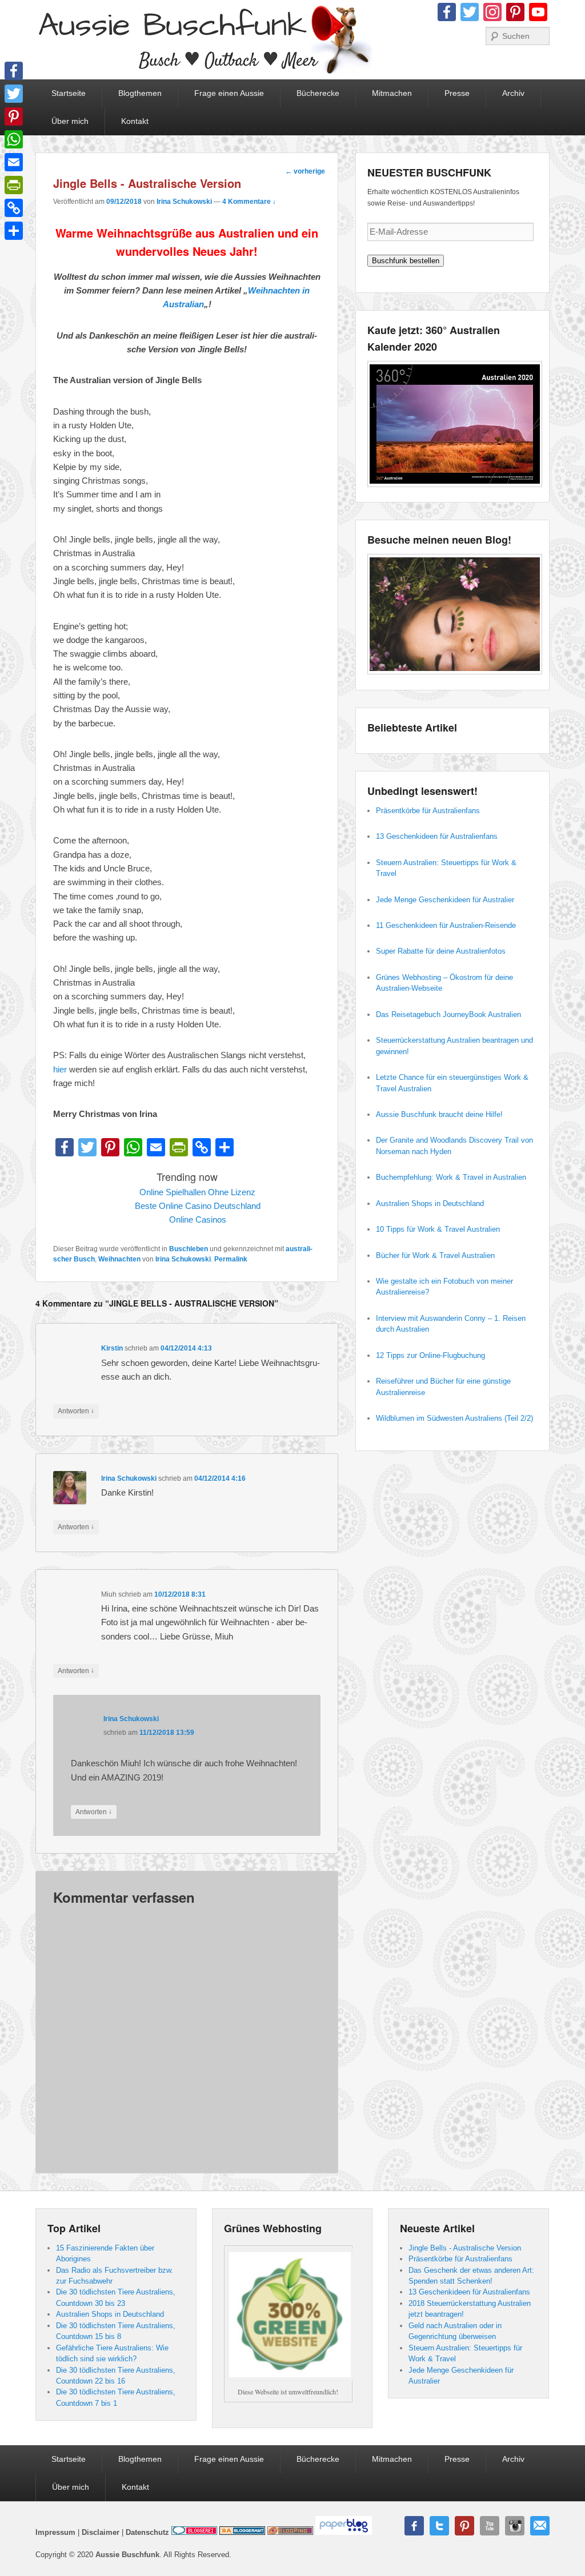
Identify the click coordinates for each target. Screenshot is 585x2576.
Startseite (69, 93)
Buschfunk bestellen (406, 261)
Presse (457, 93)
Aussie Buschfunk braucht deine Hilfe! (439, 1114)
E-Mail (540, 2526)
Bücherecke (318, 93)
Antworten (76, 1411)
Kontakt (135, 121)
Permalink (231, 1259)
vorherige (305, 171)
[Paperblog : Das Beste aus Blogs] (344, 2532)
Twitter (439, 2526)
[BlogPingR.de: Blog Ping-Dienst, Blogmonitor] (290, 2532)
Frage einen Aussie (229, 93)
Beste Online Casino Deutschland (198, 1206)
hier (60, 1069)
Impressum (55, 2532)
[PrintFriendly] (14, 185)
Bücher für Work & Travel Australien (435, 1255)
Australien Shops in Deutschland (430, 1203)
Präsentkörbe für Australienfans (428, 811)
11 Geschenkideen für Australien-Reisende (446, 925)
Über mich (70, 121)
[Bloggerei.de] (194, 2532)
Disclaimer (101, 2532)
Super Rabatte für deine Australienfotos (441, 951)
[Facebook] (14, 71)
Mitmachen (392, 93)
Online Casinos (198, 1219)
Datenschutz (147, 2532)
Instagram (515, 2526)
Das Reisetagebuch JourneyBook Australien (448, 1014)
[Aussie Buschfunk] (204, 40)
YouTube (490, 2526)
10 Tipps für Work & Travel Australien (438, 1229)
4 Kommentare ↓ (249, 202)
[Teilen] (14, 231)
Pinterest (464, 2526)
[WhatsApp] (14, 139)
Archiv (513, 93)
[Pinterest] (14, 116)
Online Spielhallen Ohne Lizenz (197, 1192)
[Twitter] (14, 94)
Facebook (414, 2526)
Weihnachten (119, 1259)
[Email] (14, 162)
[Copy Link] (14, 208)
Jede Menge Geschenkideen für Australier (445, 900)
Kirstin (112, 1348)
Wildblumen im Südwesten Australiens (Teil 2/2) (454, 1418)
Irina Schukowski (184, 202)
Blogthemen (140, 93)
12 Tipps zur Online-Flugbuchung (430, 1355)
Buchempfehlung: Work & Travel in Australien (451, 1177)
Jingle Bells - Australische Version (465, 2248)
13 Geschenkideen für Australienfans (437, 836)
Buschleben (189, 1249)
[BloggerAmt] (242, 2532)
